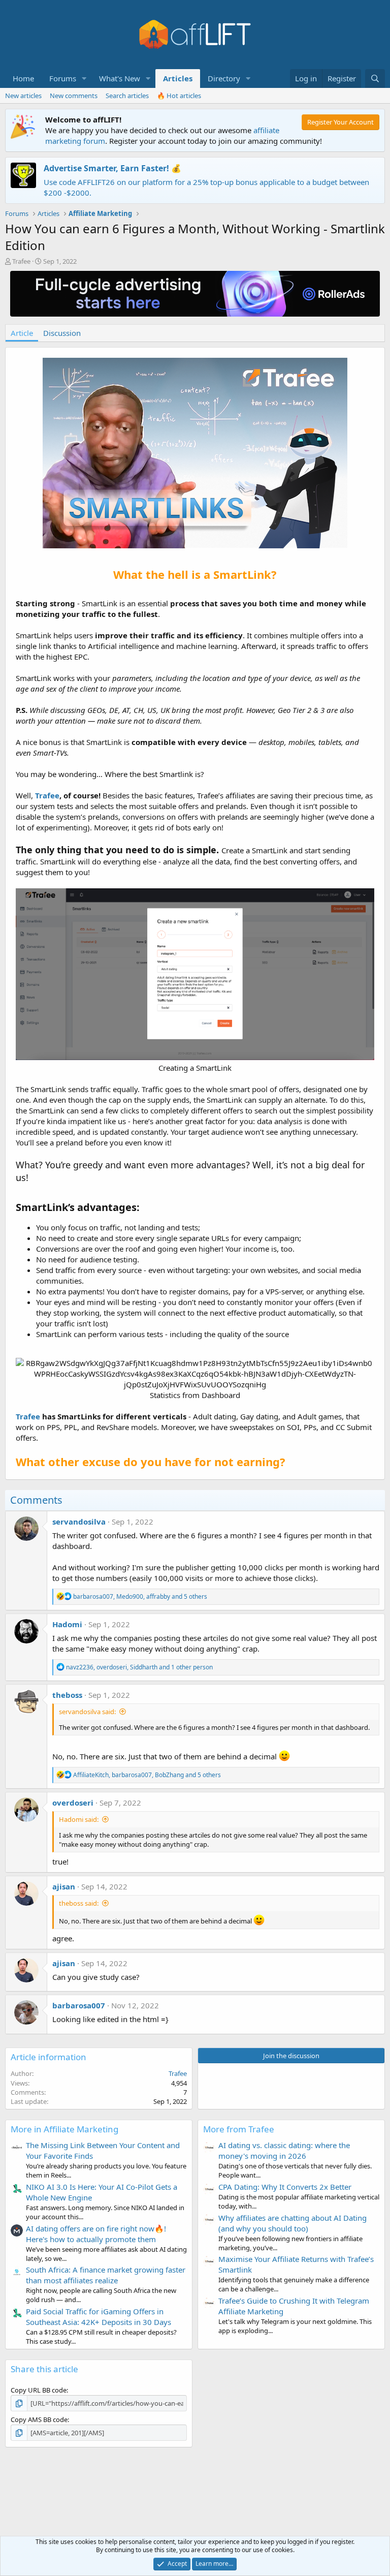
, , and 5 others (140, 1596)
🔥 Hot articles (179, 96)
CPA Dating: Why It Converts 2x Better (285, 2187)
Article (22, 333)
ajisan (64, 1886)
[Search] (375, 79)
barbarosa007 (79, 2005)
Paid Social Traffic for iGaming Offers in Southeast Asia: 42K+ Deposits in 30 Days (99, 2317)
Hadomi (67, 1624)
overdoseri (73, 1803)
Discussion (62, 333)
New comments (74, 96)
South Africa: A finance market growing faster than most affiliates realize (106, 2275)
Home (23, 78)
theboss (67, 1695)
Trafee (21, 261)
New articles (23, 96)
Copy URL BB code (39, 2390)
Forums (63, 78)
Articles (178, 78)
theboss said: (79, 1903)
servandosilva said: (87, 1712)
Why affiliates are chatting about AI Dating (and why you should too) (292, 2223)
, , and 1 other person (139, 1667)
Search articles (127, 96)
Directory (224, 78)
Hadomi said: (79, 1819)
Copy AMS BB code (39, 2419)
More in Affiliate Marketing (64, 2129)
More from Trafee (239, 2129)
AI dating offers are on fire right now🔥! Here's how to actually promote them (96, 2234)
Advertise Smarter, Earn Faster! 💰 (112, 168)
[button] (84, 79)
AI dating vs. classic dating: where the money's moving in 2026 (284, 2150)
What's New (120, 78)
